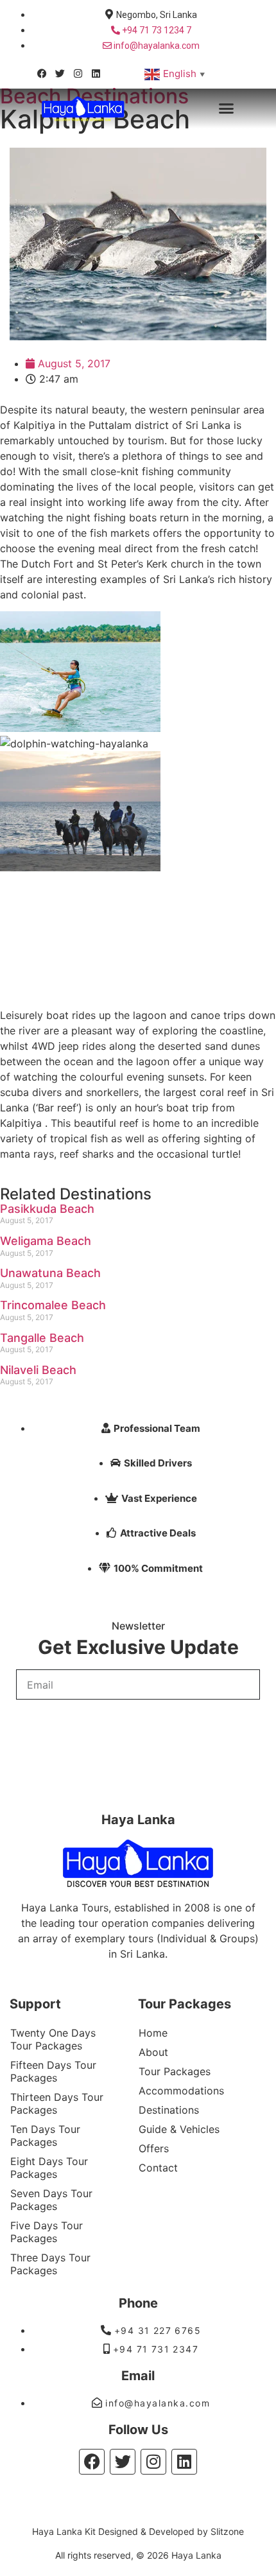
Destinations (169, 2110)
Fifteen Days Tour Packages (53, 2071)
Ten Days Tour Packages (45, 2136)
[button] (227, 109)
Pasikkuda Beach (47, 1209)
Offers (154, 2148)
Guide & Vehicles (179, 2129)
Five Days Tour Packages (47, 2232)
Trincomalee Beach (53, 1305)
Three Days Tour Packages (50, 2264)
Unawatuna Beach (50, 1273)
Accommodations (181, 2091)
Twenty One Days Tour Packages (53, 2039)
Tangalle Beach (42, 1338)
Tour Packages (175, 2071)
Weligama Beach (46, 1241)
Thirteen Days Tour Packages (57, 2103)
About (153, 2052)
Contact (158, 2168)
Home (153, 2033)
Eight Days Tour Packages (49, 2168)
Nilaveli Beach (38, 1370)
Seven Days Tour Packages (51, 2200)
